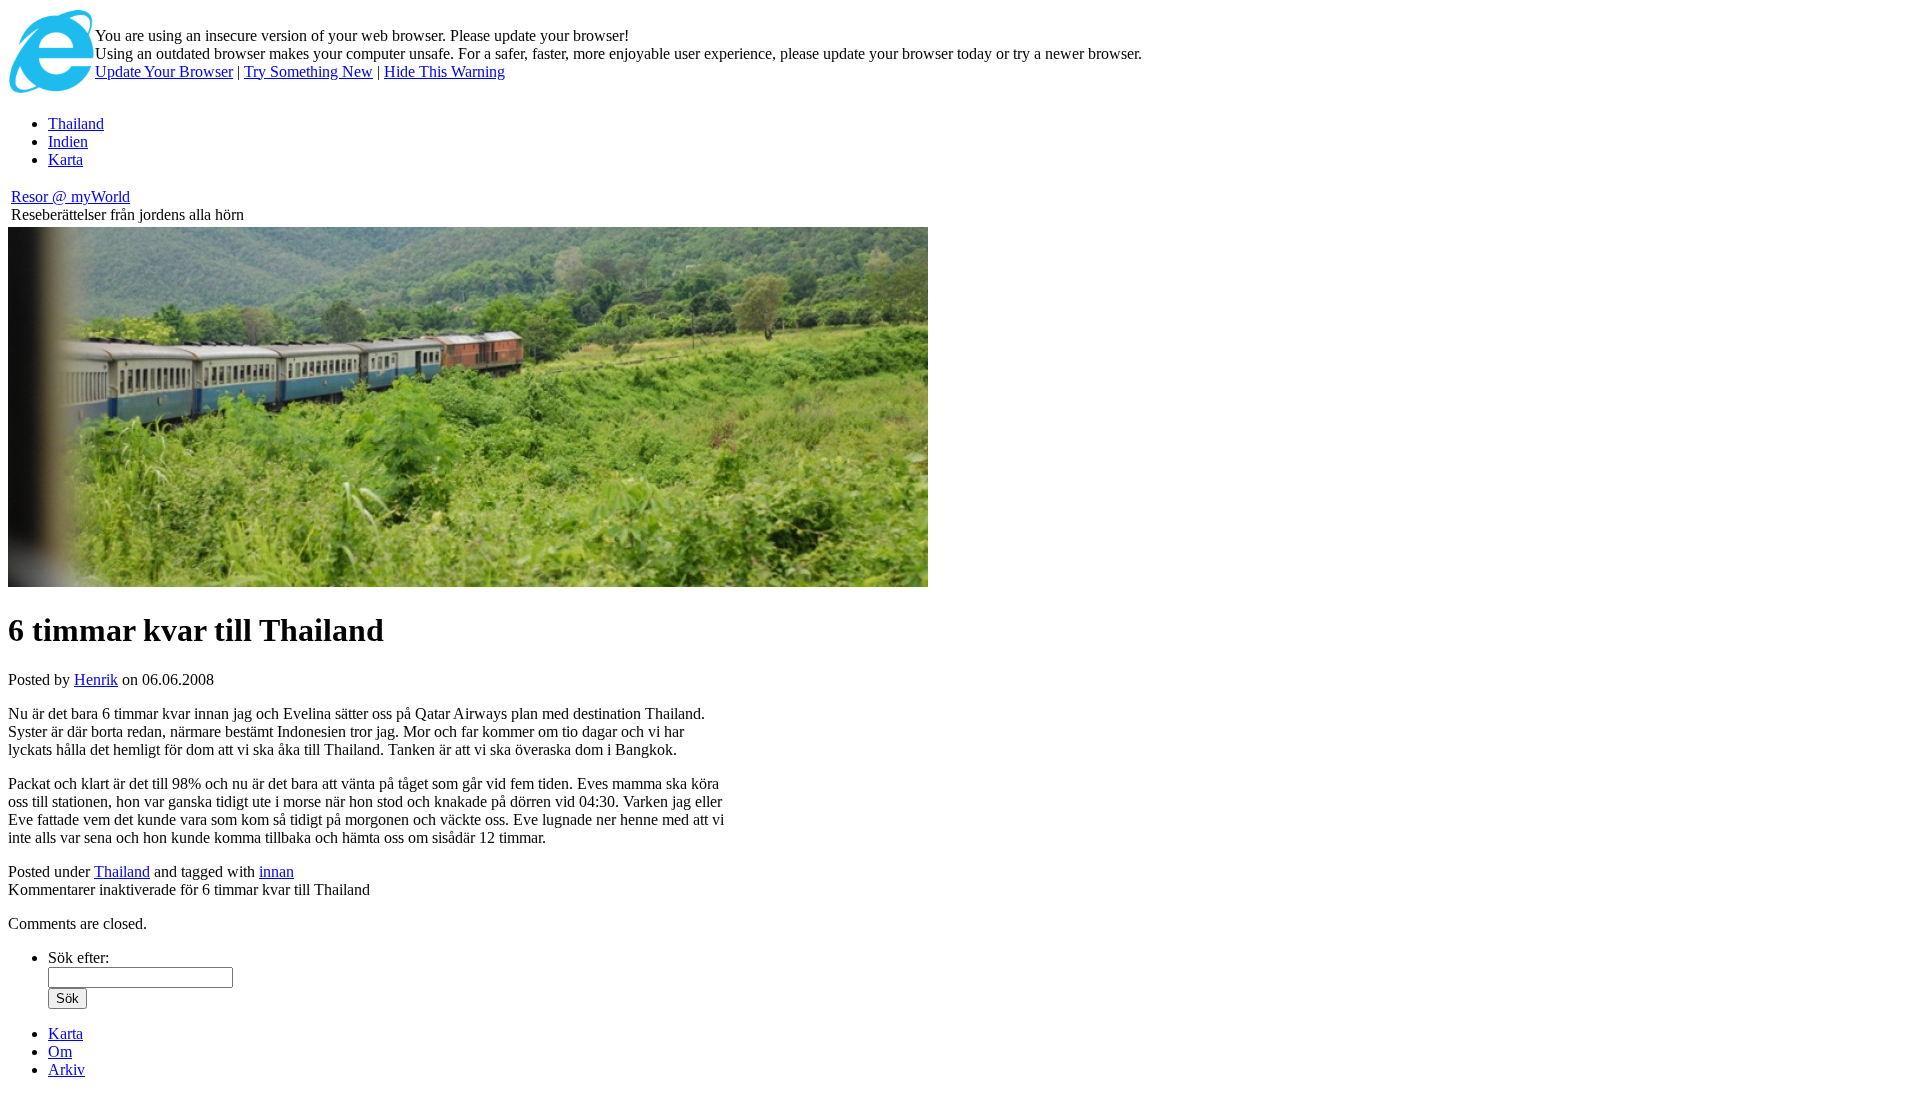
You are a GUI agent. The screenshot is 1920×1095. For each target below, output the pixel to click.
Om (60, 1051)
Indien (68, 141)
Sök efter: (78, 957)
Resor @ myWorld (70, 196)
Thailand (76, 123)
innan (276, 871)
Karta (65, 159)
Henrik (96, 679)
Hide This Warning (444, 71)
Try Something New (308, 71)
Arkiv (66, 1069)
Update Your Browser (164, 71)
